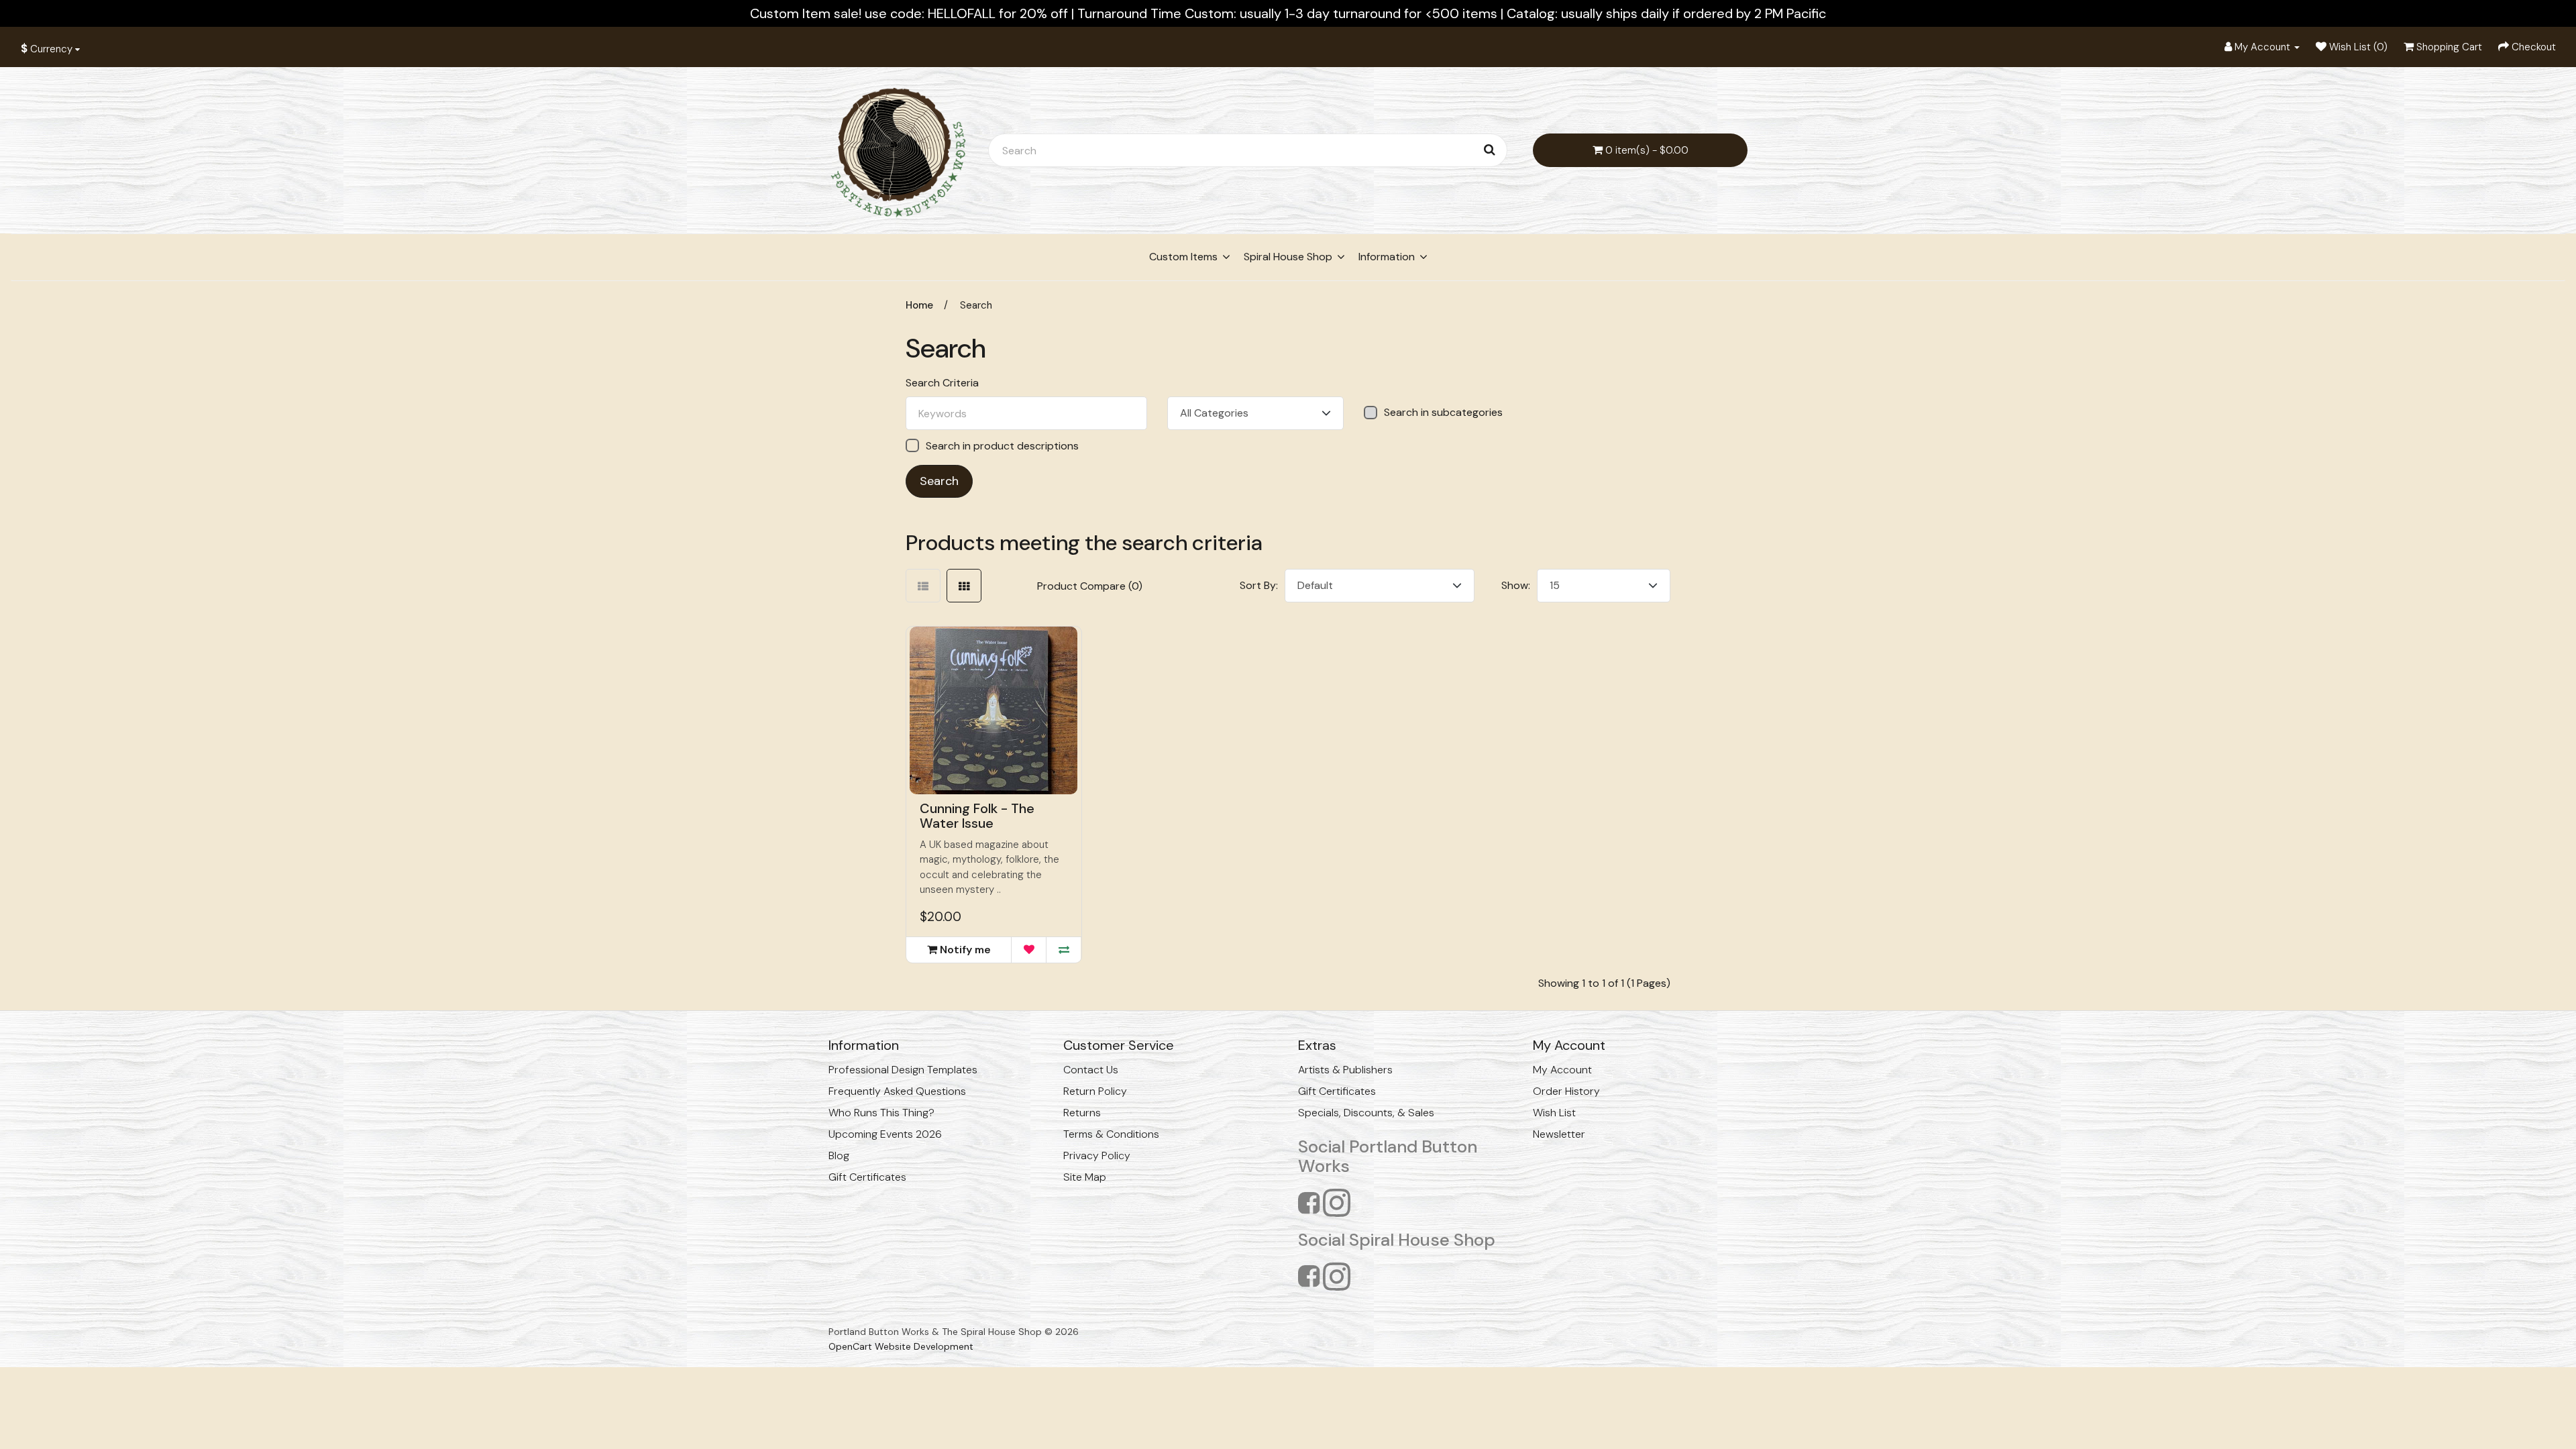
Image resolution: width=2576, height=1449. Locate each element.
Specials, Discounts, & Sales (1366, 1113)
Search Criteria (942, 383)
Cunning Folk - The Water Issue (977, 816)
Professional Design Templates (903, 1070)
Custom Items (1183, 257)
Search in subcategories (1443, 413)
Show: (1516, 585)
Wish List (1554, 1113)
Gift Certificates (867, 1177)
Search (976, 305)
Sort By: (1259, 585)
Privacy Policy (1097, 1156)
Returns (1082, 1113)
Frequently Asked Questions (897, 1091)
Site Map (1085, 1177)
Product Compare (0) (1090, 586)
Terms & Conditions (1111, 1134)
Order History (1566, 1091)
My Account (1562, 1070)
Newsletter (1559, 1134)
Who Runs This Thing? (881, 1113)
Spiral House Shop (1288, 257)
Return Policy (1095, 1091)
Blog (839, 1156)
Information (1387, 257)
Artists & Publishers (1345, 1070)
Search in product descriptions (1002, 446)
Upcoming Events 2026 (885, 1134)
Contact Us (1091, 1070)
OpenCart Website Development (901, 1346)
